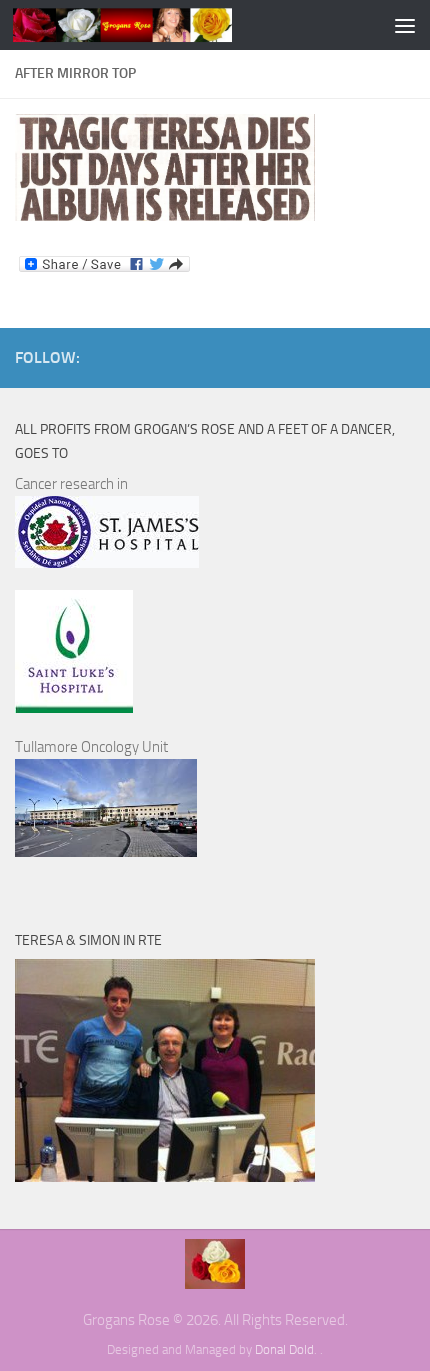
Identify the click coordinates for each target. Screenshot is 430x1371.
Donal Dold (284, 1349)
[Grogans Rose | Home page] (159, 25)
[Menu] (405, 25)
